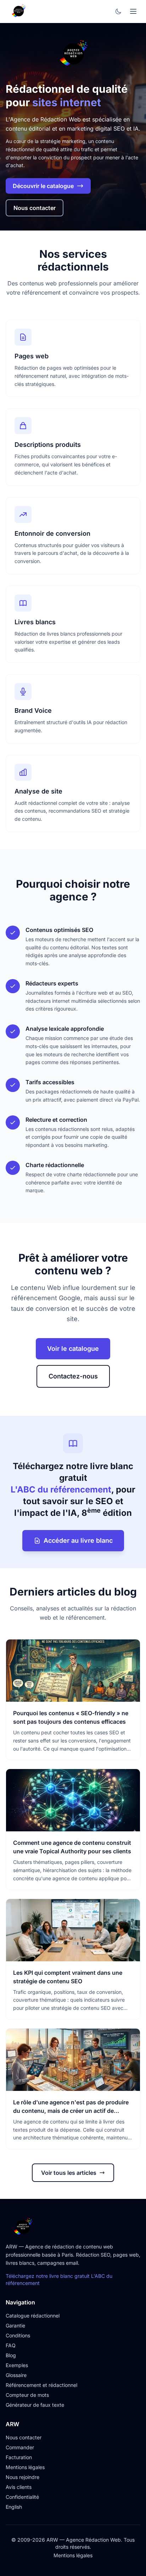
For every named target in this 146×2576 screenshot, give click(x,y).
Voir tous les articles (69, 2173)
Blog (11, 2355)
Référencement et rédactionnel (41, 2385)
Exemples (17, 2365)
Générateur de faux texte (35, 2405)
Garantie (15, 2325)
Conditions (18, 2335)
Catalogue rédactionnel (33, 2316)
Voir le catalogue (73, 1349)
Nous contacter (35, 208)
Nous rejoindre (23, 2477)
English (14, 2507)
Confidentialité (22, 2497)
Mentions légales (25, 2467)
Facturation (19, 2457)
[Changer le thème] (118, 11)
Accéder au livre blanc (78, 1540)
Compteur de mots (27, 2395)
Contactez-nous (73, 1376)
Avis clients (19, 2487)
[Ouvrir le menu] (133, 11)
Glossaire (16, 2375)
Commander (20, 2447)
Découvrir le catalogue (43, 186)
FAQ (11, 2345)
